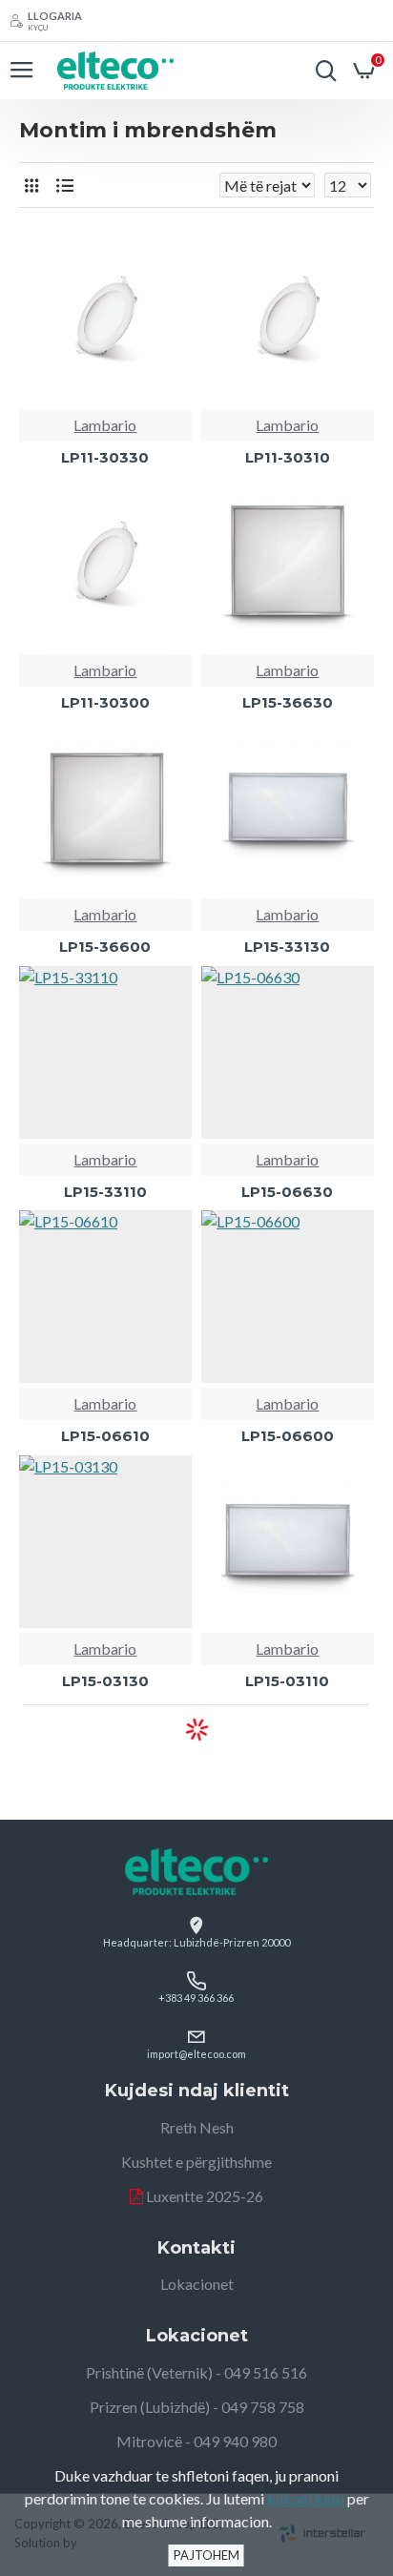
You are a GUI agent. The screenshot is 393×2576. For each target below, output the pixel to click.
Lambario (105, 425)
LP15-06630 (287, 1192)
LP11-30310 (288, 457)
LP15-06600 (288, 1436)
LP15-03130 (105, 1681)
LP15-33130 (287, 947)
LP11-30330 (105, 457)
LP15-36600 (105, 947)
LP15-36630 (288, 702)
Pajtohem (207, 2555)
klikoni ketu (306, 2498)
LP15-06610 (105, 1436)
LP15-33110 (105, 1192)
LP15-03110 (287, 1681)
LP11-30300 (105, 702)
